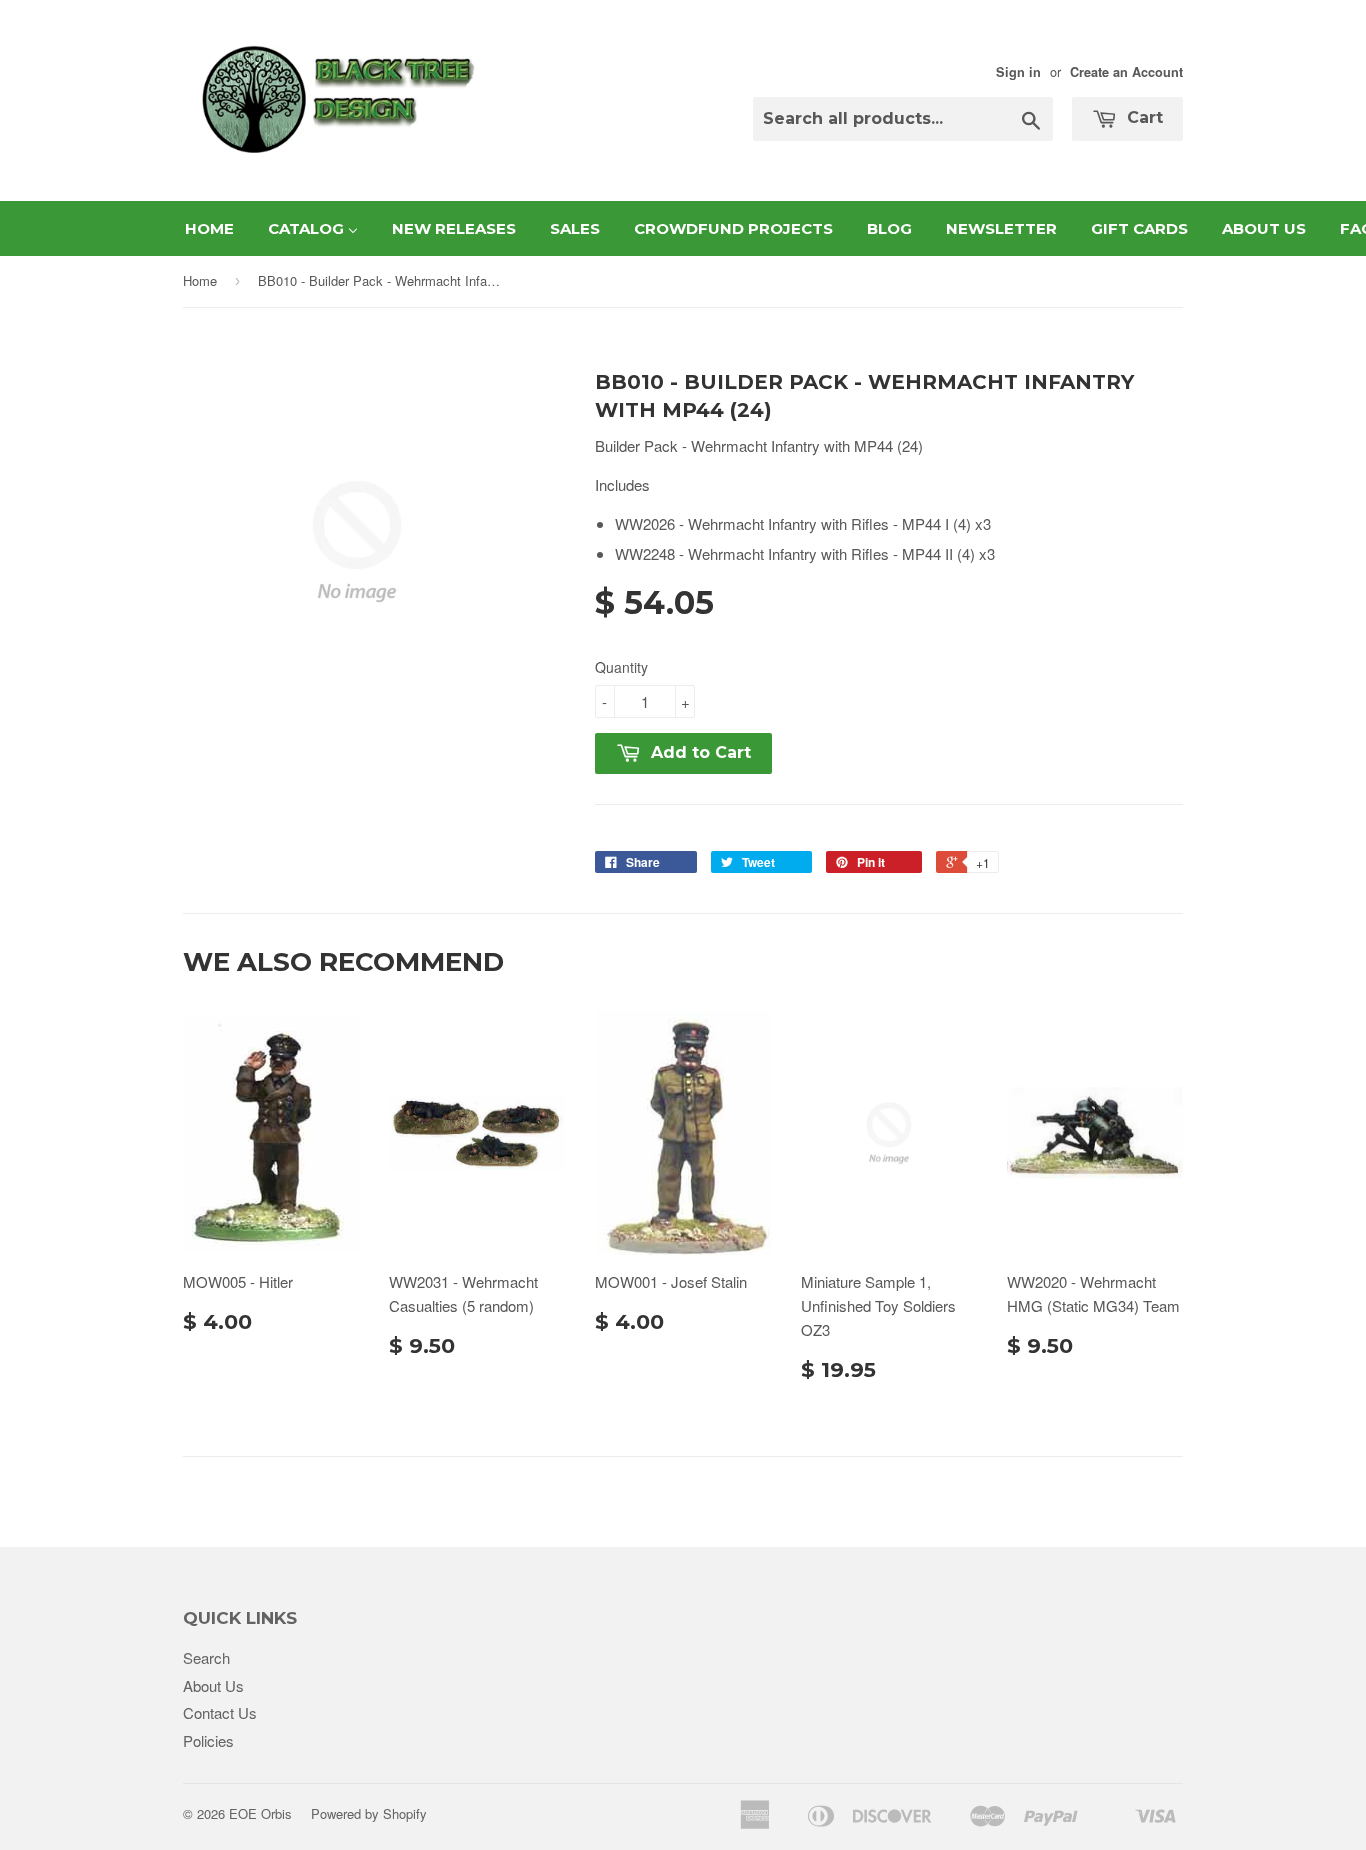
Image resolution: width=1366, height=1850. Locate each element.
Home (200, 280)
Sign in (1018, 72)
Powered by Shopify (369, 1813)
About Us (213, 1685)
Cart (1142, 117)
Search (206, 1657)
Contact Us (220, 1712)
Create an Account (1126, 72)
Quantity (621, 667)
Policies (208, 1740)
